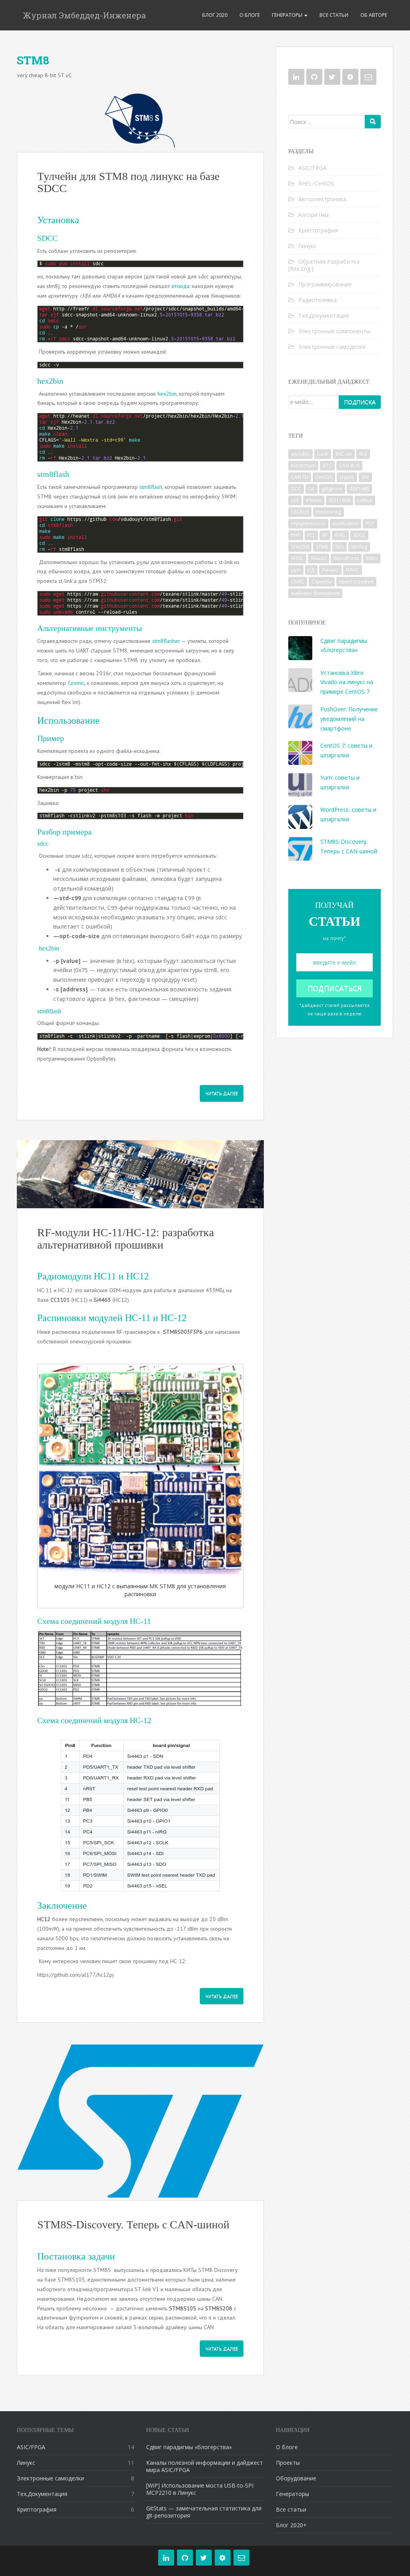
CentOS (324, 477)
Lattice (365, 500)
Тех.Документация (324, 315)
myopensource (308, 523)
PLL (311, 535)
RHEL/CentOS (316, 183)
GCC (296, 489)
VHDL (297, 558)
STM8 (322, 547)
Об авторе (374, 15)
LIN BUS (300, 512)
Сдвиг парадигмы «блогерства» (189, 2447)
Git (312, 489)
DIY (365, 477)
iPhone (314, 500)
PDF (370, 523)
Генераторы (288, 15)
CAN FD (300, 477)
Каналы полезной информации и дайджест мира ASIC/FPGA (205, 2466)
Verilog (359, 547)
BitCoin (344, 454)
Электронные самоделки (332, 347)
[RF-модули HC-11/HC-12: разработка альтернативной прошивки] (140, 1174)
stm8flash (151, 487)
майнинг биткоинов (315, 593)
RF (325, 535)
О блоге (250, 15)
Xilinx (372, 558)
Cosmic (76, 683)
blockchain (303, 465)
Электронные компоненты (334, 331)
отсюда (180, 286)
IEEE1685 (359, 489)
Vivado (319, 558)
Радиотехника (318, 300)
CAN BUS (349, 465)
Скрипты (322, 581)
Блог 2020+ (291, 2525)
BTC (327, 465)
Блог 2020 (215, 15)
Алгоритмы (314, 215)
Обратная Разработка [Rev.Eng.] (324, 265)
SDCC (359, 535)
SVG (340, 547)
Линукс (307, 246)
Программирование (325, 284)
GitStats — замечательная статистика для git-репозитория (204, 2512)
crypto (347, 477)
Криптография (318, 230)
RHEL (340, 535)
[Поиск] (373, 122)
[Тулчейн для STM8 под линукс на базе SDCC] (140, 120)
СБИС (298, 581)
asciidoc (300, 454)
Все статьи (334, 15)
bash (323, 454)
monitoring (329, 512)
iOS (295, 500)
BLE (363, 454)
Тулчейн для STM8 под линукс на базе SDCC (128, 182)
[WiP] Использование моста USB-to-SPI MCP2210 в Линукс (200, 2489)
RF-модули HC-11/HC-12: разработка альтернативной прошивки (126, 1239)
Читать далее (222, 1093)
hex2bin (167, 394)
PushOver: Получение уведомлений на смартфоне (349, 719)
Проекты (288, 2463)
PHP (296, 535)
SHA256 (300, 547)
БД (311, 570)
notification (346, 523)
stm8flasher (166, 641)
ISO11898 (340, 500)
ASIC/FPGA (313, 168)
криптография (356, 581)
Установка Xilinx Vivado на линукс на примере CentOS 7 (347, 682)
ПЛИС (353, 570)
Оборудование (296, 2478)
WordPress (346, 558)
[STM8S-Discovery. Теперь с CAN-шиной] (140, 2122)
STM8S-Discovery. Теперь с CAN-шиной (133, 2225)
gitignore (332, 489)
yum (296, 570)
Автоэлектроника (322, 199)
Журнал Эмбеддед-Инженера (84, 15)
